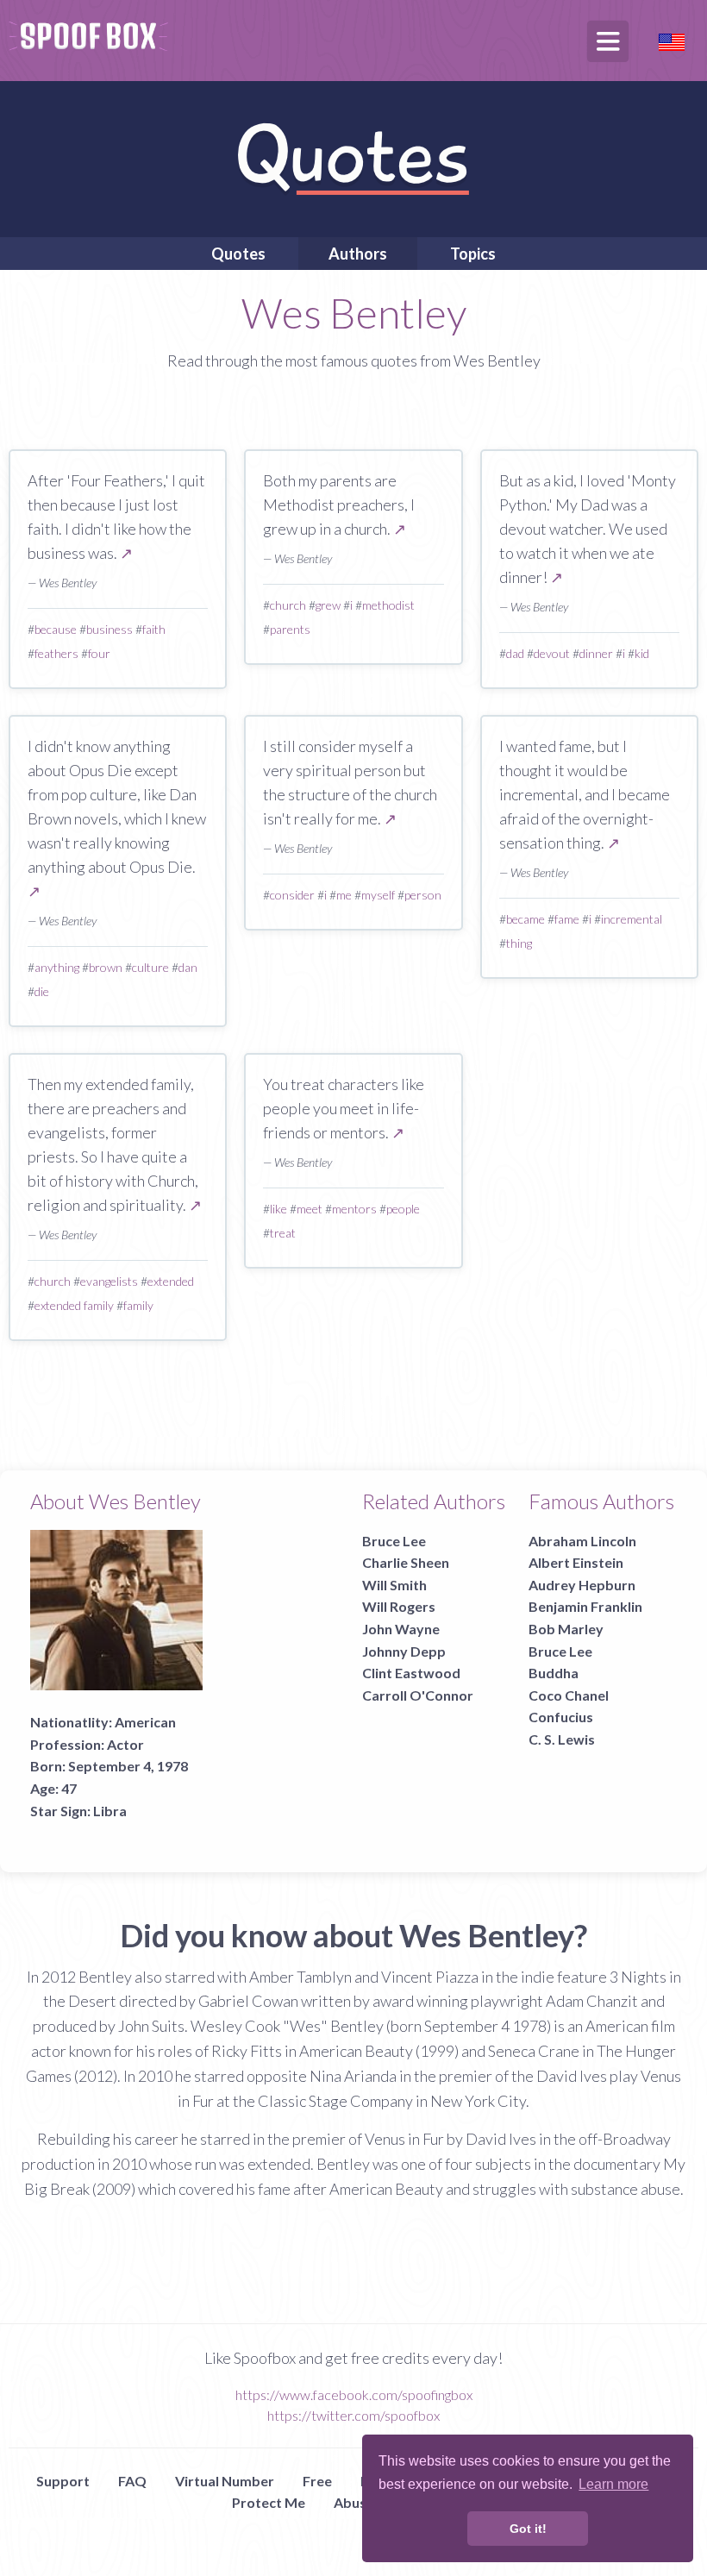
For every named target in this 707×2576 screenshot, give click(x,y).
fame (567, 919)
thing (519, 943)
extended (171, 1281)
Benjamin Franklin (585, 1606)
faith (154, 629)
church (288, 605)
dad (515, 653)
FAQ (132, 2481)
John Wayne (401, 1629)
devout (552, 653)
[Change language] (672, 40)
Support (63, 2481)
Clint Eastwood (411, 1673)
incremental (632, 919)
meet (310, 1209)
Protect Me (269, 2502)
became (526, 919)
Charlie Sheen (406, 1562)
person (423, 895)
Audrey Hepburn (582, 1585)
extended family (74, 1305)
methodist (388, 605)
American (145, 1722)
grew (328, 605)
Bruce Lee (394, 1541)
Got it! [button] (528, 2529)
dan (188, 967)
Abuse (354, 2502)
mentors (354, 1209)
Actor (125, 1744)
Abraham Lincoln (582, 1541)
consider (292, 895)
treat (283, 1233)
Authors (358, 254)
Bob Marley (566, 1629)
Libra (110, 1811)
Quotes (238, 254)
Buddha (554, 1673)
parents (290, 629)
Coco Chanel (569, 1695)
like (278, 1209)
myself (378, 895)
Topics (473, 254)
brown (106, 967)
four (99, 653)
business (109, 629)
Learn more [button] (613, 2484)
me (344, 895)
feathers (56, 653)
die (42, 991)
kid (642, 653)
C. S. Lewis (562, 1739)
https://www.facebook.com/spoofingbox (354, 2394)
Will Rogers (399, 1606)
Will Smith (394, 1585)
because (56, 629)
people (403, 1209)
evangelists (109, 1281)
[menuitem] (238, 254)
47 (69, 1788)
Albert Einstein (576, 1562)
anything (57, 967)
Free (317, 2481)
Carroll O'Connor (418, 1695)
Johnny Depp (404, 1651)
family (138, 1305)
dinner (596, 653)
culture (150, 967)
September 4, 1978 (128, 1766)
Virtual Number (225, 2481)
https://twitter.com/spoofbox (353, 2415)
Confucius (561, 1717)
